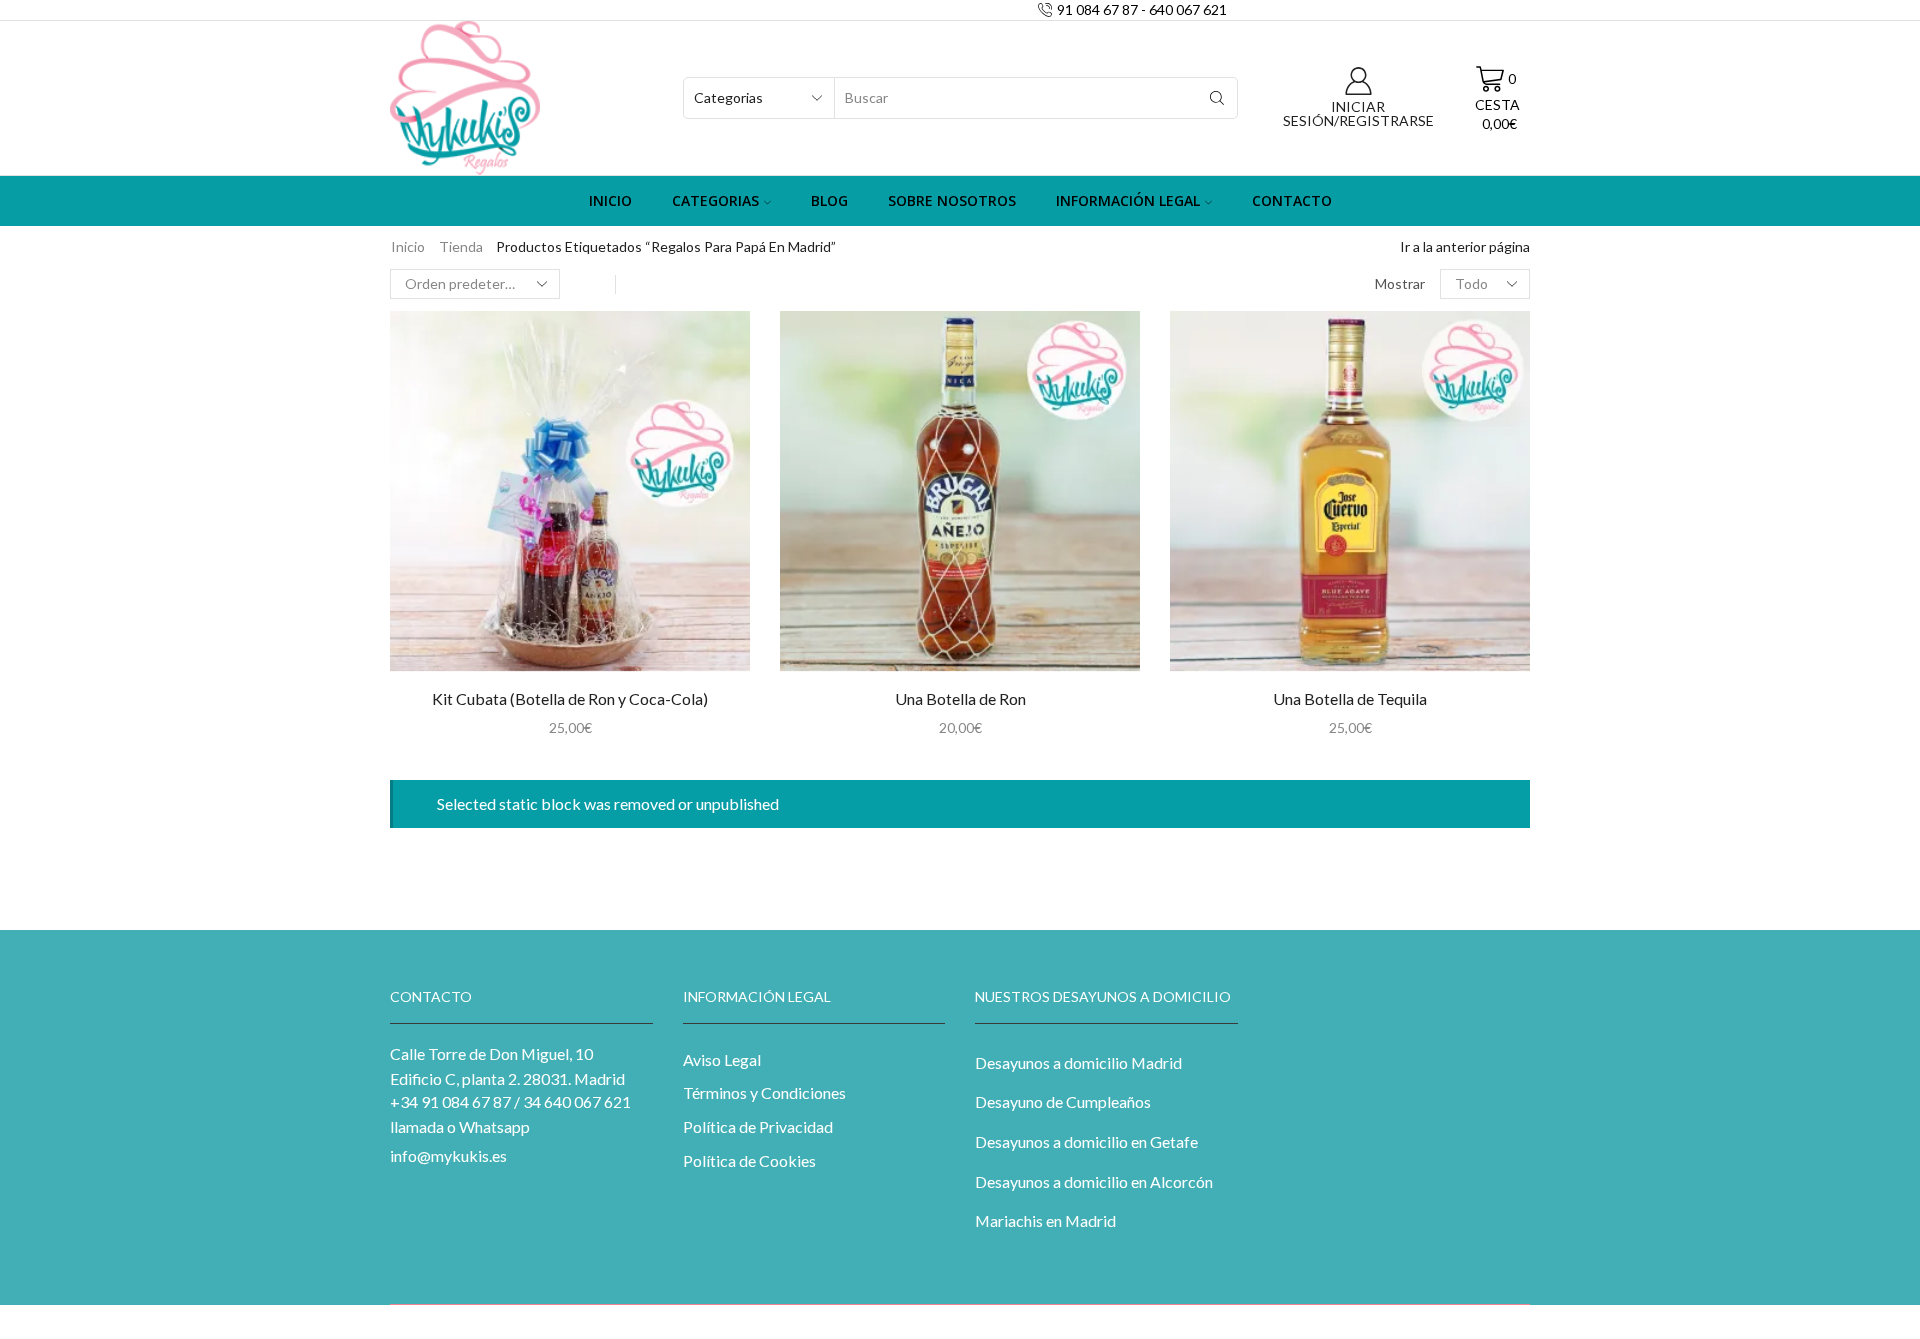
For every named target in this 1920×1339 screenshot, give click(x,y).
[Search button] (1217, 98)
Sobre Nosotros (952, 200)
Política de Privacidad (758, 1126)
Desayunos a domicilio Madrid (1078, 1062)
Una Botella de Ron (960, 698)
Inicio (610, 200)
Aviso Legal (722, 1059)
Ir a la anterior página (1465, 246)
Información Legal (1128, 200)
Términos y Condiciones (764, 1092)
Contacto (1292, 200)
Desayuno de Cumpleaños (1063, 1101)
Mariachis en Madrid (1045, 1220)
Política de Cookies (749, 1160)
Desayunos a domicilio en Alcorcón (1094, 1181)
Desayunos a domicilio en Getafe (1086, 1141)
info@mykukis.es (448, 1155)
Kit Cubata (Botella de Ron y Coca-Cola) (570, 698)
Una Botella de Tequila (1350, 698)
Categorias (715, 200)
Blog (829, 200)
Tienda (461, 246)
